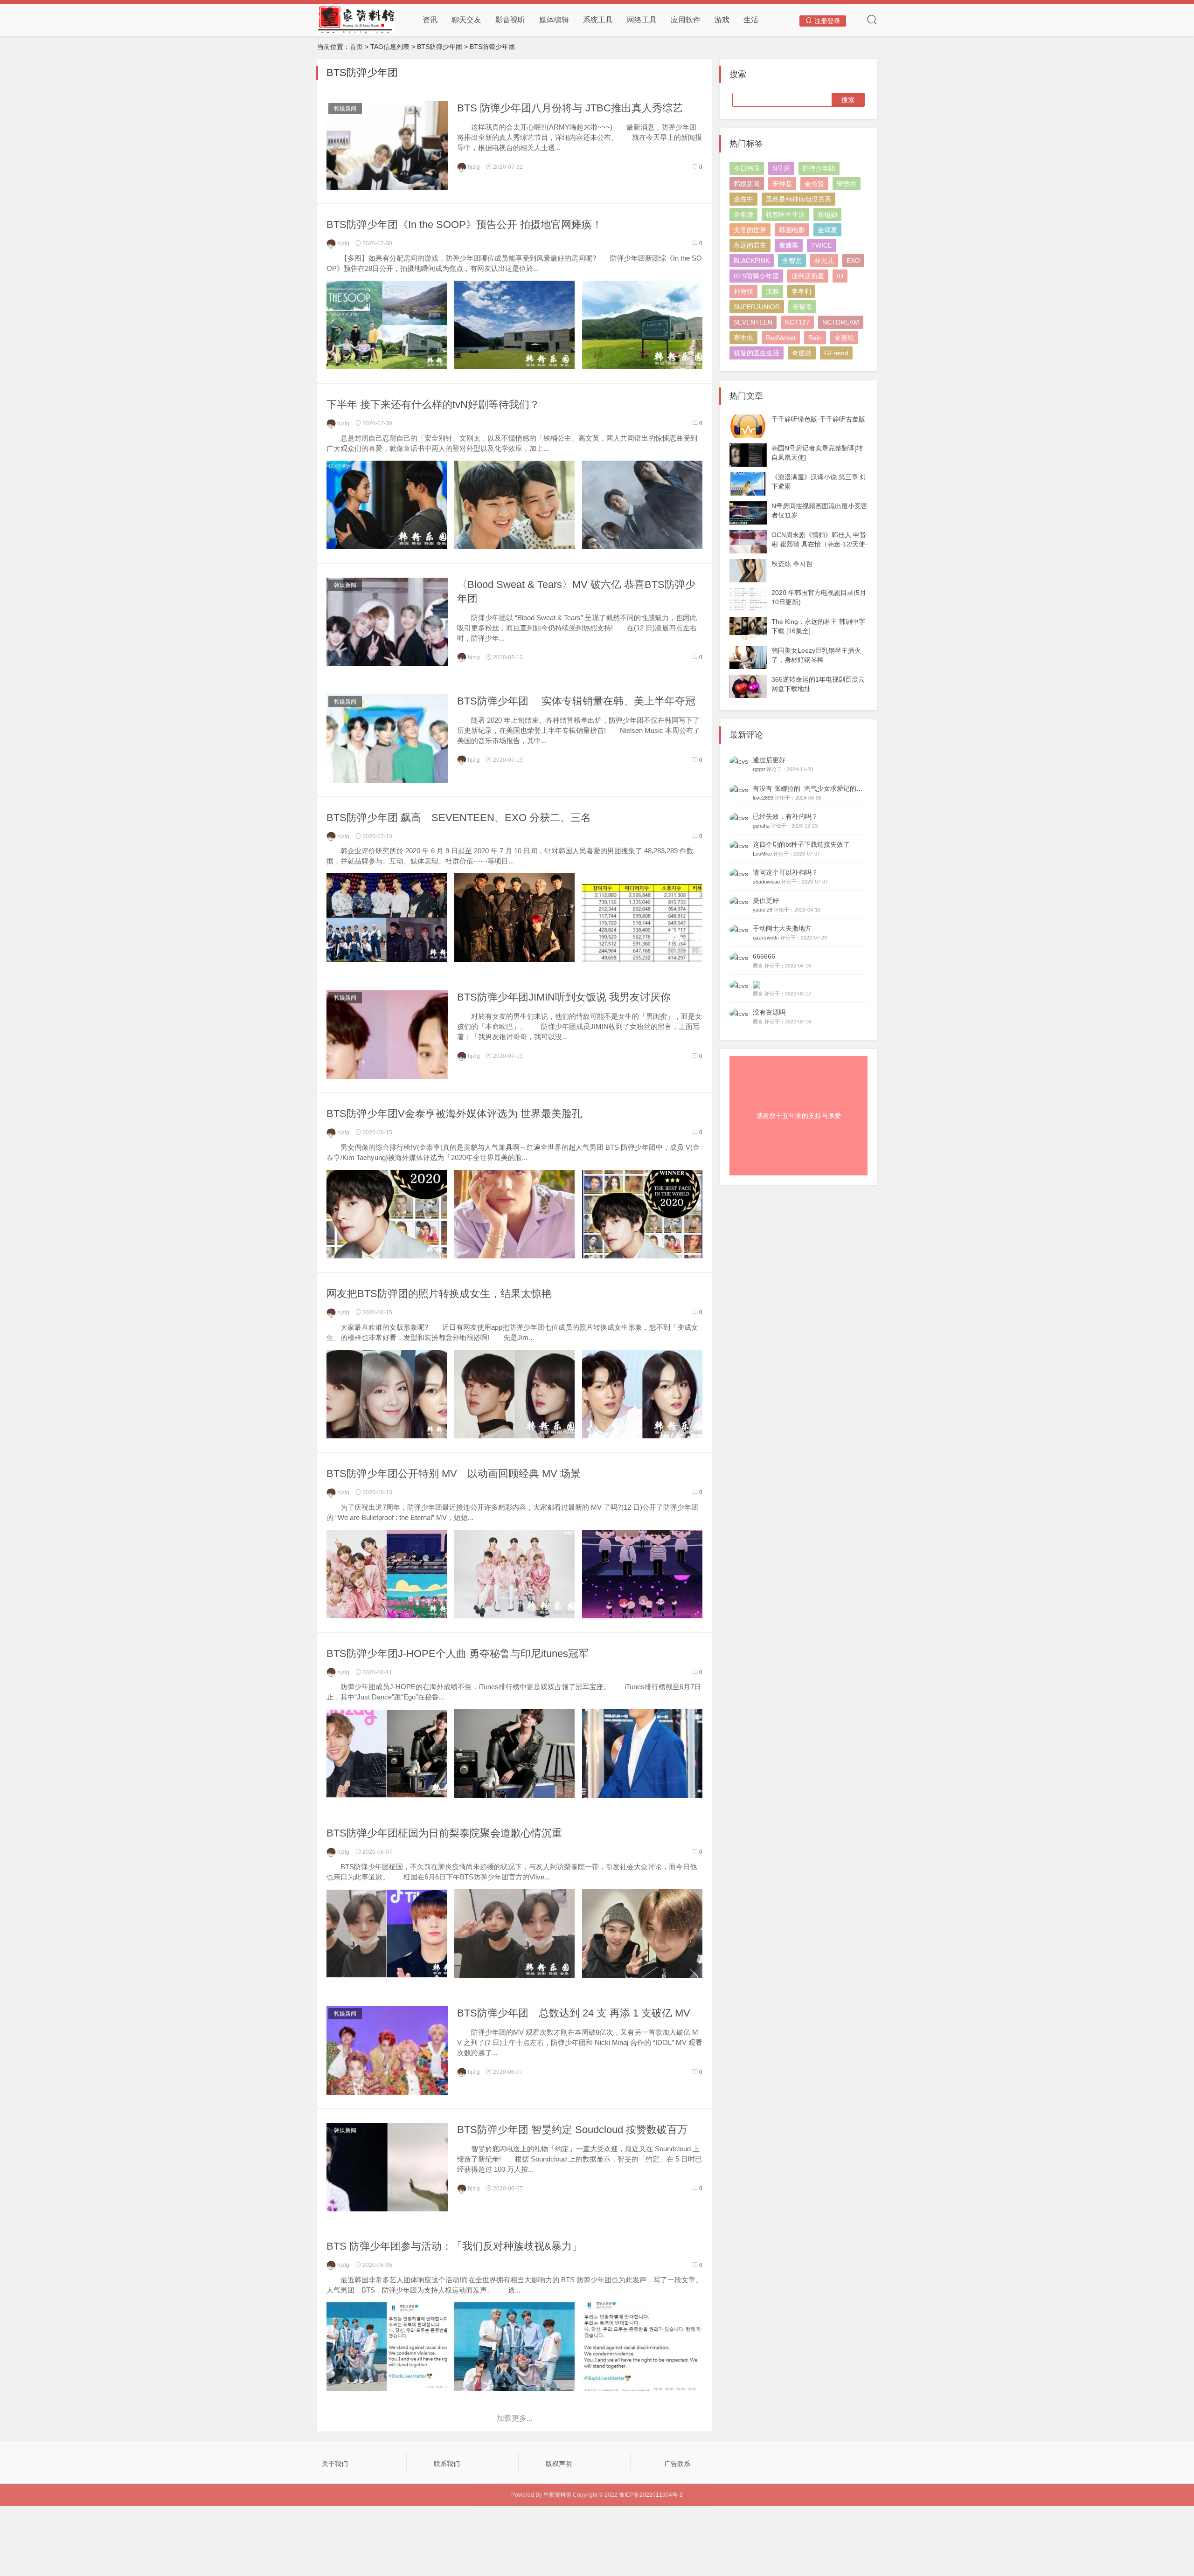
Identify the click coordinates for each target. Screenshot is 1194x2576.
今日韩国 (747, 168)
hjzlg (473, 167)
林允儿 (824, 261)
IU (840, 276)
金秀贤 (814, 184)
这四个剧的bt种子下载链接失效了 (801, 844)
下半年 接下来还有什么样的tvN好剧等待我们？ (433, 404)
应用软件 (686, 20)
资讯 (430, 20)
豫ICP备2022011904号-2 (651, 2495)
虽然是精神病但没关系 (798, 199)
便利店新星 (808, 276)
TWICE (822, 245)
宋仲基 (782, 184)
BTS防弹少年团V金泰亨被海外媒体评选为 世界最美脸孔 (454, 1114)
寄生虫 (743, 338)
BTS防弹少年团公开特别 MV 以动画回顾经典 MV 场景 (454, 1474)
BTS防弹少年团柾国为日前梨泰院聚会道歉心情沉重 (444, 1833)
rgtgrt (759, 769)
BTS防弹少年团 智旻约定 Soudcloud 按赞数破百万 (572, 2130)
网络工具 (642, 20)
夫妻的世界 (750, 230)
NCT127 (797, 322)
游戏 (722, 20)
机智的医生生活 (757, 353)
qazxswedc (766, 938)
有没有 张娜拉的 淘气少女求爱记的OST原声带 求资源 (833, 788)
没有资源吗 (769, 1012)
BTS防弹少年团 (756, 276)
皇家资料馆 (557, 2495)
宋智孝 (802, 307)
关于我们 (335, 2464)
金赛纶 (844, 338)
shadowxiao (766, 882)
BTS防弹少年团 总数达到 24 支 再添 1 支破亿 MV (574, 2013)
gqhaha (761, 826)
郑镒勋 (827, 214)
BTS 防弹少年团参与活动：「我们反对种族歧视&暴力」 (454, 2246)
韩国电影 (792, 230)
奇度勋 (802, 353)
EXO (853, 261)
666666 (764, 956)
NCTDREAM (841, 322)
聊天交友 (466, 20)
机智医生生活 (785, 214)
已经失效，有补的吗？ (785, 816)
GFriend (836, 353)
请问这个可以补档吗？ (785, 872)
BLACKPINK (752, 261)
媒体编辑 (554, 20)
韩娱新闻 (345, 109)
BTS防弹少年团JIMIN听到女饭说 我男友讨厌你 (564, 997)
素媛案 (789, 245)
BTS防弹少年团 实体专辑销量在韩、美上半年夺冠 (576, 701)
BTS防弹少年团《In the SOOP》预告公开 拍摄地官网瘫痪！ (464, 224)
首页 (356, 47)
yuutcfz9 (763, 910)
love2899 (763, 798)
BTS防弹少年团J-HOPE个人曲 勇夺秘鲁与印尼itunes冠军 (458, 1654)
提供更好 (766, 900)
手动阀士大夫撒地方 (782, 928)
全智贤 (792, 261)
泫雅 (772, 291)
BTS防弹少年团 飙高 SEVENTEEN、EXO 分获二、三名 (459, 818)
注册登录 (826, 21)
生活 (751, 20)
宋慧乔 (847, 184)
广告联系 (677, 2464)
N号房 (781, 168)
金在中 (743, 199)
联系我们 (447, 2464)
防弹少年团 (819, 168)
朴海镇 (743, 291)
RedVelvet (781, 338)
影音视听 (510, 20)
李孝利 (801, 291)
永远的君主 (750, 245)
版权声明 (559, 2464)
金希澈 (743, 214)
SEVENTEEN (753, 322)
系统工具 (598, 20)
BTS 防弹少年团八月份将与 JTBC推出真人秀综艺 (570, 108)
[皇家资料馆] (356, 20)
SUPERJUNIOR (757, 307)
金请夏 (827, 230)
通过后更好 (769, 760)
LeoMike (762, 854)
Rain (815, 338)
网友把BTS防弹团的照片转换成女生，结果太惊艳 (439, 1294)
